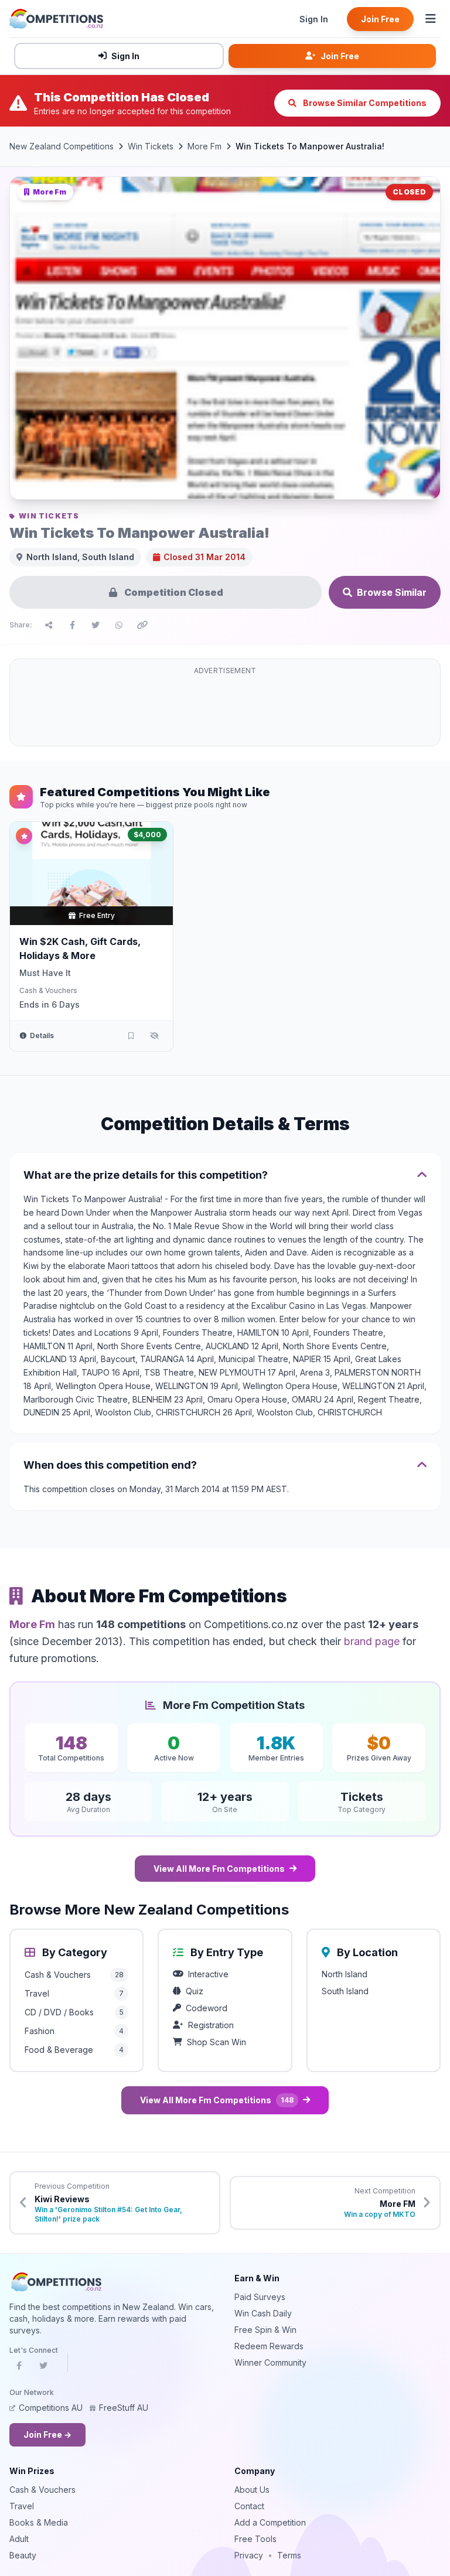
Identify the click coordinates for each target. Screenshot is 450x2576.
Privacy (249, 2555)
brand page (372, 1641)
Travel (22, 2506)
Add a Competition (270, 2522)
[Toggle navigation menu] (431, 19)
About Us (252, 2490)
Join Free (380, 19)
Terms (289, 2555)
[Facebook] (19, 2369)
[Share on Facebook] (72, 625)
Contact (249, 2506)
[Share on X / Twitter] (96, 625)
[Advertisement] (225, 709)
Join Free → (47, 2435)
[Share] (49, 625)
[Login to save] (131, 1036)
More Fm (204, 146)
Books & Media (39, 2522)
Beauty (23, 2555)
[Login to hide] (154, 1036)
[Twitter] (43, 2369)
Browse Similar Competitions (364, 103)
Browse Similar (392, 592)
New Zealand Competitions (62, 146)
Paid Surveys (260, 2297)
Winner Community (270, 2362)
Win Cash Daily (263, 2313)
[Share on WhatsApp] (119, 625)
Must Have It (45, 973)
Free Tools (255, 2539)
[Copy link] (142, 625)
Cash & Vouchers (48, 990)
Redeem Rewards (269, 2346)
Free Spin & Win (265, 2330)
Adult (19, 2539)
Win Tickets (151, 146)
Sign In (314, 19)
